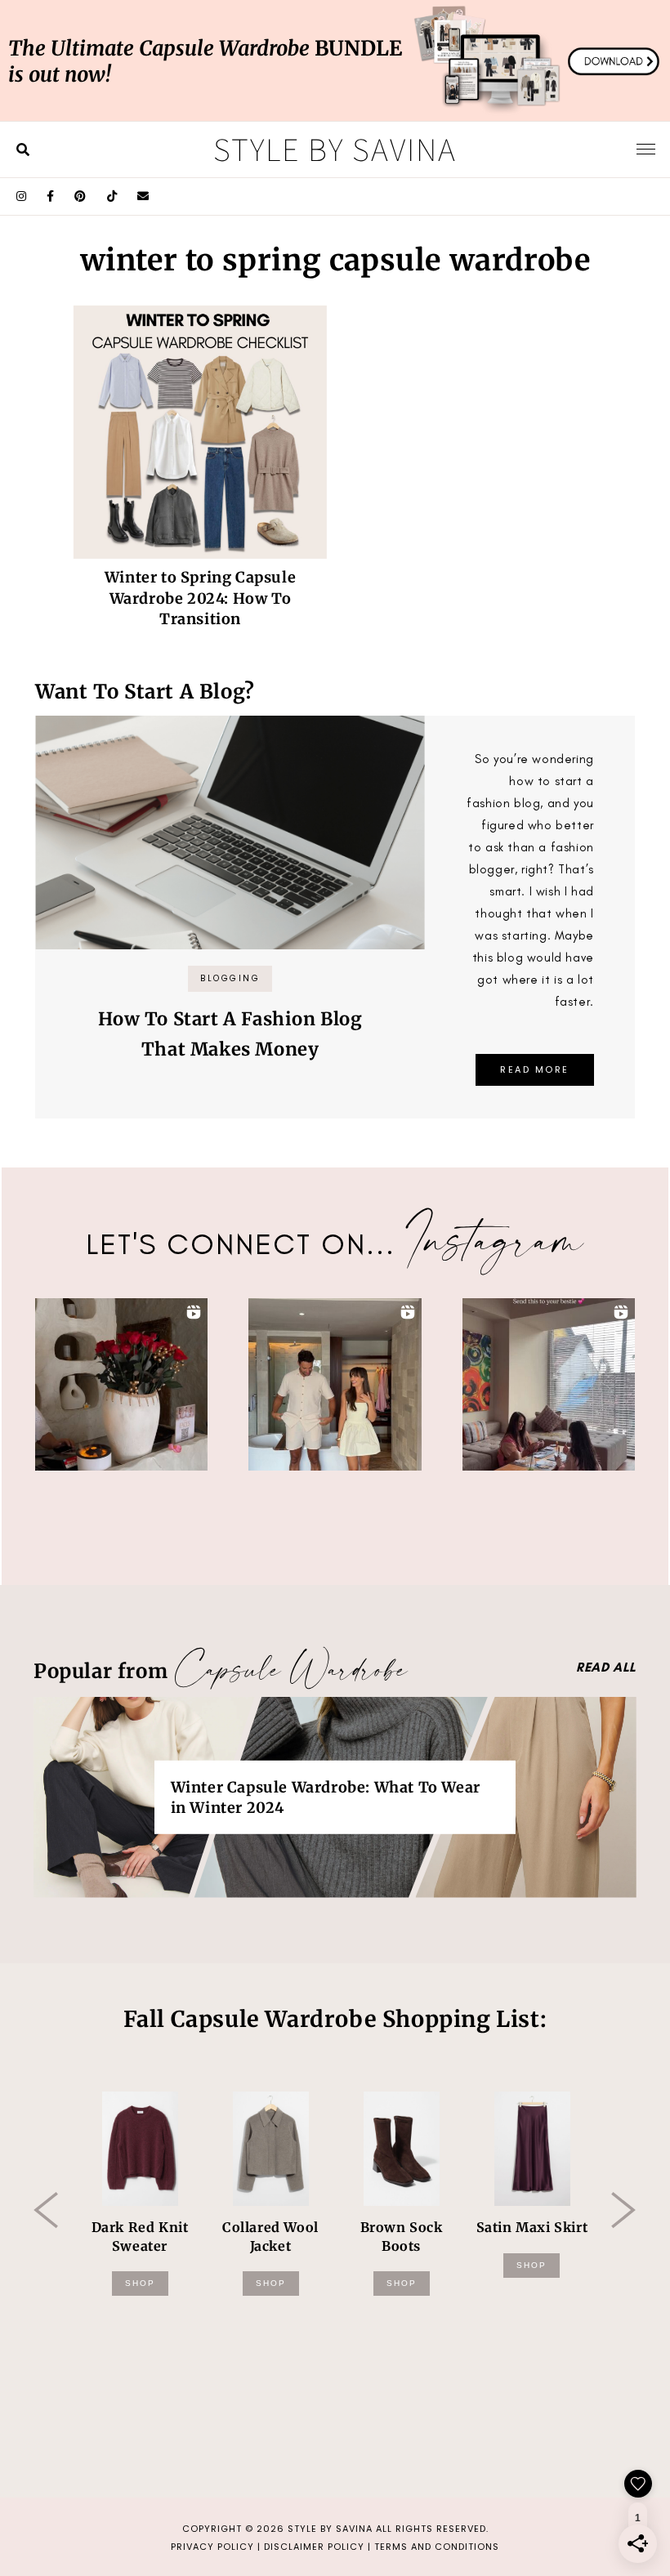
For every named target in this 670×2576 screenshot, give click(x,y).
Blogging (230, 978)
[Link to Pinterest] (80, 196)
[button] (121, 1384)
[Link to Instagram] (22, 196)
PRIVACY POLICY (212, 2547)
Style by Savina (335, 149)
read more (535, 1069)
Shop (140, 2283)
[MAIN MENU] (646, 149)
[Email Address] (143, 196)
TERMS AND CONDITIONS (437, 2547)
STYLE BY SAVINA (330, 2529)
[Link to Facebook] (51, 196)
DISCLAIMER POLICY (314, 2547)
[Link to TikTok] (112, 196)
